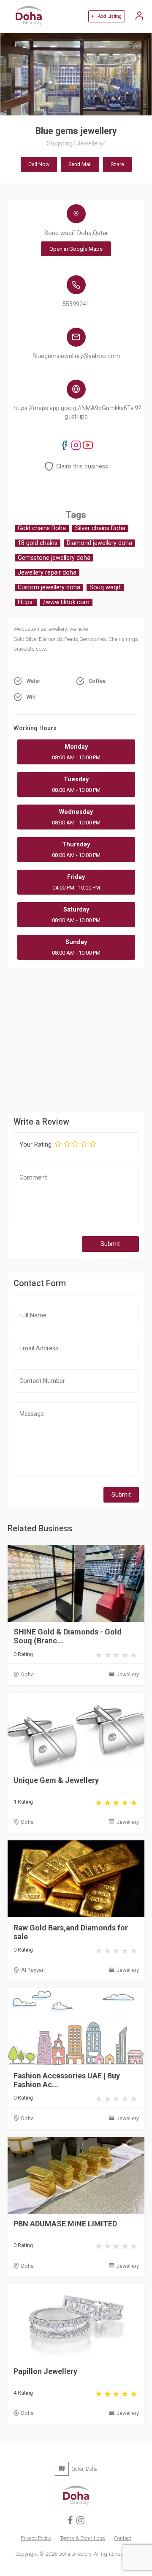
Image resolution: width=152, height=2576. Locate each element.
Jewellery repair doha (47, 573)
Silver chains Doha (100, 528)
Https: (26, 602)
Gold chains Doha (42, 528)
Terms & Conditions (83, 2538)
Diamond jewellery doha (99, 543)
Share (117, 164)
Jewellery (128, 1674)
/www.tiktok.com (66, 602)
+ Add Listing (106, 16)
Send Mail (80, 164)
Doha (27, 1674)
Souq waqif (105, 587)
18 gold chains (38, 543)
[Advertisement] (76, 1039)
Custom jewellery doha (49, 587)
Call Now (39, 164)
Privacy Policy (36, 2538)
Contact (123, 2538)
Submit (110, 1244)
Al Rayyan (33, 1970)
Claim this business (82, 467)
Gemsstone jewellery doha (54, 558)
